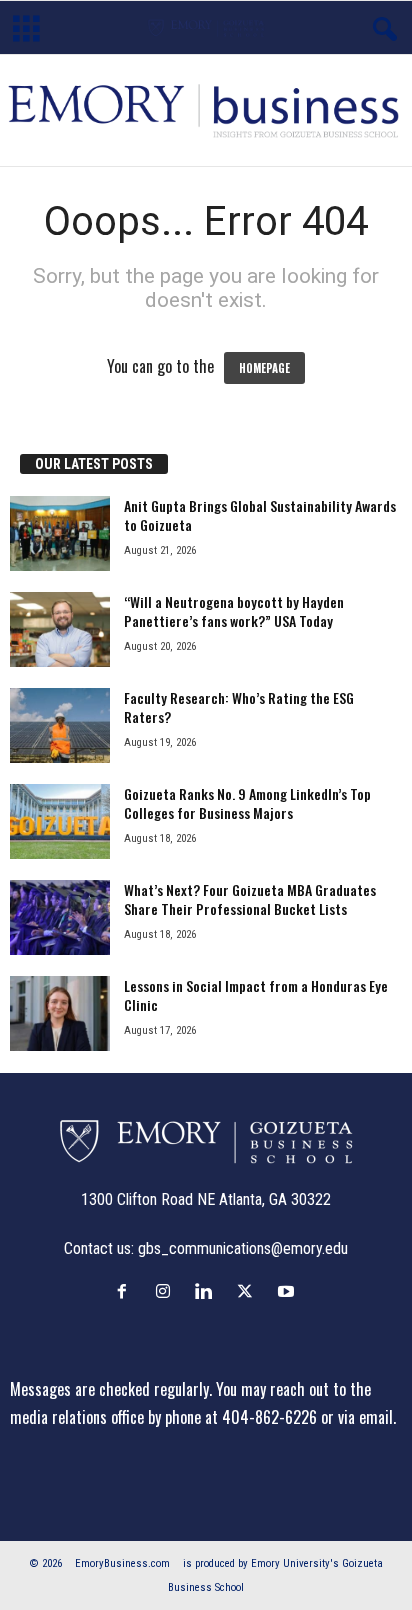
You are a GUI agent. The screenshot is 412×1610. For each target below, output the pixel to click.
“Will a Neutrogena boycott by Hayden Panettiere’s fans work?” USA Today (234, 611)
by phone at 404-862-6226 (232, 1417)
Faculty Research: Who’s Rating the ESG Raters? (239, 707)
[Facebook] (126, 1291)
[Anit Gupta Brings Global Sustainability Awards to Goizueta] (60, 533)
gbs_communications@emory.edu (243, 1248)
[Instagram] (167, 1291)
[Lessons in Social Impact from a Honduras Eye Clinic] (60, 1013)
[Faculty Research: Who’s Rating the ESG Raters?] (60, 725)
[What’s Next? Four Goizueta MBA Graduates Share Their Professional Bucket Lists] (60, 917)
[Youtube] (288, 1291)
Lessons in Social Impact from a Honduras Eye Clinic (256, 995)
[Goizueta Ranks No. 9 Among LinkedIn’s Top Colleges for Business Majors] (60, 821)
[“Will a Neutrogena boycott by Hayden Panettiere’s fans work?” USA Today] (60, 629)
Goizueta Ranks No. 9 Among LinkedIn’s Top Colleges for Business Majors (247, 803)
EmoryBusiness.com (122, 1563)
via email (365, 1417)
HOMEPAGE (264, 368)
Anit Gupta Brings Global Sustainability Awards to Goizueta (260, 515)
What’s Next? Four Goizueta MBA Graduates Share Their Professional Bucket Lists (250, 899)
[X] (249, 1291)
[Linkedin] (208, 1291)
